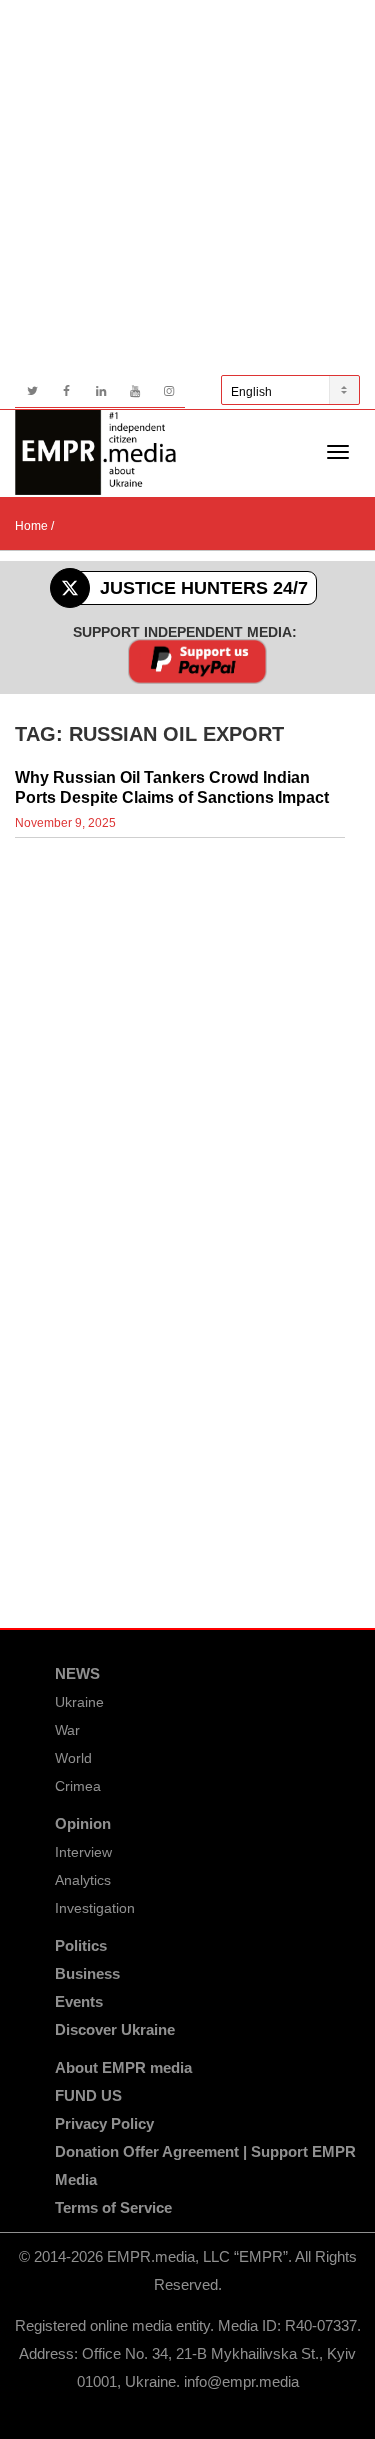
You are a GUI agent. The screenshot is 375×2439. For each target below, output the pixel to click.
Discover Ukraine (115, 2029)
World (73, 1758)
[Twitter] (32, 391)
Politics (81, 1945)
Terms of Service (113, 2207)
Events (79, 2001)
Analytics (83, 1880)
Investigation (95, 1908)
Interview (83, 1852)
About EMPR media (123, 2067)
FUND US (88, 2095)
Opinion (83, 1823)
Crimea (78, 1786)
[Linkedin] (100, 391)
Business (87, 1973)
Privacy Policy (104, 2123)
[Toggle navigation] (338, 452)
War (67, 1730)
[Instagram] (168, 391)
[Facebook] (66, 391)
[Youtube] (134, 391)
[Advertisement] (187, 187)
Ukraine (79, 1702)
